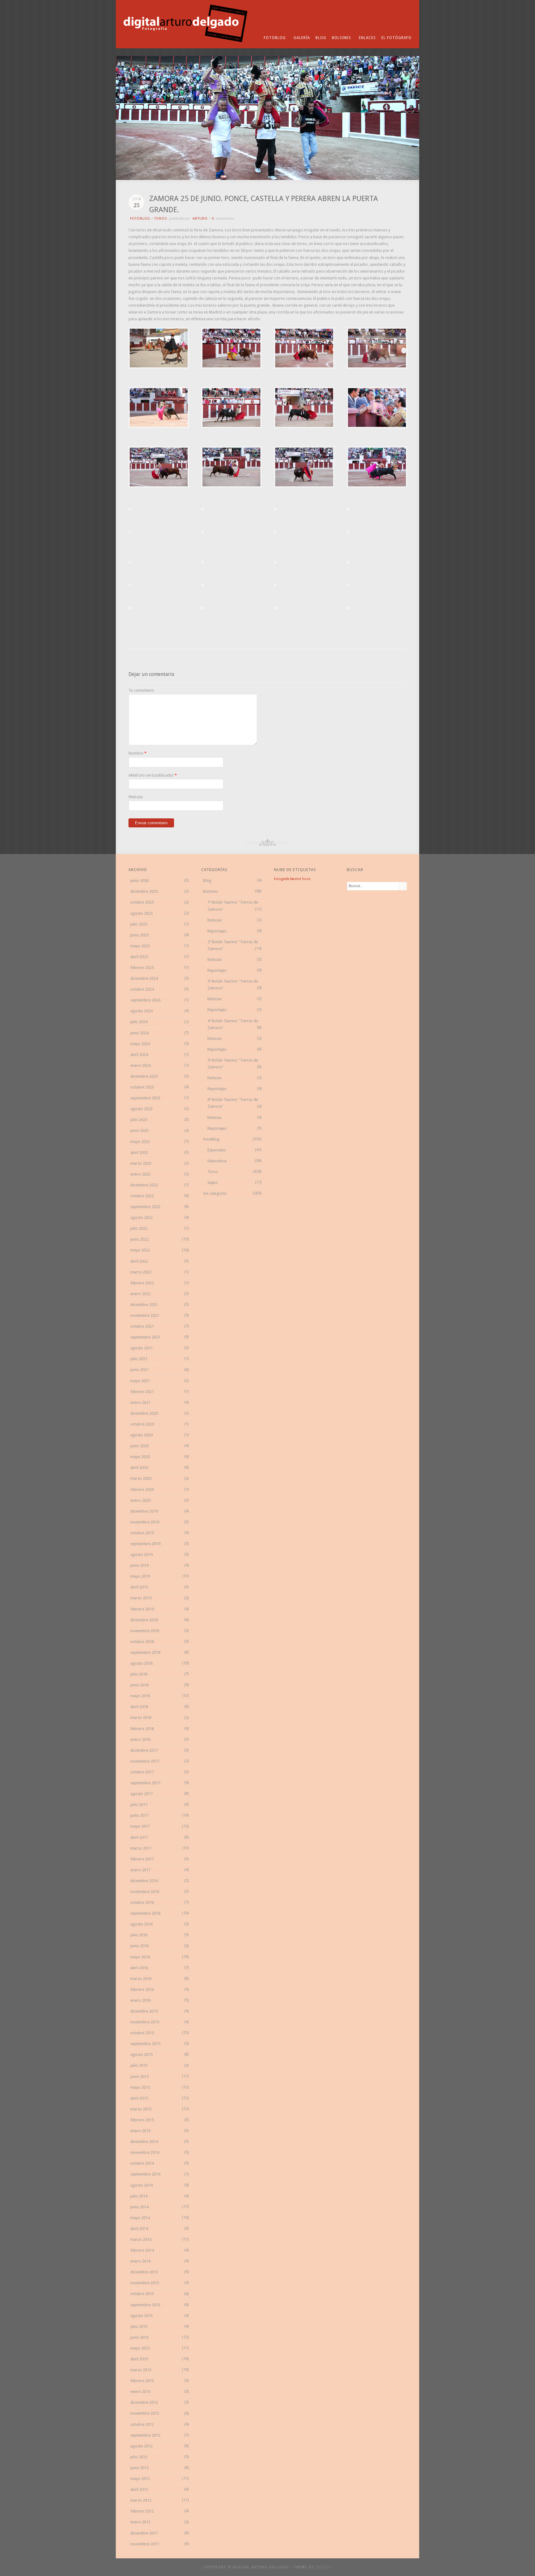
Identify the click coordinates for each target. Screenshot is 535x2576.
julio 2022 (139, 1228)
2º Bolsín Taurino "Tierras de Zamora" (233, 945)
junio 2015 (139, 2077)
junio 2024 (139, 1033)
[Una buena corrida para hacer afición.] (159, 367)
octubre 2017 (142, 1772)
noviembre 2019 (145, 1522)
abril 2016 (139, 1968)
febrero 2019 (142, 1609)
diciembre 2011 (144, 2533)
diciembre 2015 (144, 2011)
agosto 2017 (141, 1794)
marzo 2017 (141, 1848)
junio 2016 (139, 1946)
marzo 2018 (141, 1717)
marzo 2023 (141, 1163)
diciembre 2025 (144, 891)
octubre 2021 (142, 1326)
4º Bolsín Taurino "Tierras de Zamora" (233, 1024)
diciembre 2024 (144, 978)
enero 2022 (140, 1294)
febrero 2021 (142, 1392)
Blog (321, 38)
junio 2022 (139, 1239)
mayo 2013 (140, 2348)
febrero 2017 (142, 1859)
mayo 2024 (140, 1044)
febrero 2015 (142, 2120)
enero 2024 (140, 1065)
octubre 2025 (142, 902)
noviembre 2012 (145, 2413)
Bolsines (341, 38)
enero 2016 (140, 2000)
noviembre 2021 (145, 1315)
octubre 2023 (142, 1087)
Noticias (215, 920)
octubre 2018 (142, 1642)
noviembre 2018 (145, 1631)
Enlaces (367, 38)
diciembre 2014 (144, 2142)
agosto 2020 (141, 1435)
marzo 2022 (141, 1272)
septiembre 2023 (145, 1098)
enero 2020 (140, 1500)
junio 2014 (139, 2207)
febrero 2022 (142, 1283)
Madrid (296, 879)
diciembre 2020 (144, 1413)
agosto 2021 (141, 1348)
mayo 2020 (140, 1457)
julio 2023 (139, 1120)
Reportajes (217, 931)
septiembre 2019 (145, 1544)
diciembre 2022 (144, 1185)
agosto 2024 (141, 1011)
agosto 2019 (141, 1555)
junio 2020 (139, 1446)
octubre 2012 (142, 2424)
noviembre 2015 (145, 2022)
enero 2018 (140, 1739)
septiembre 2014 (145, 2174)
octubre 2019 (142, 1533)
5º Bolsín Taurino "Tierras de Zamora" (233, 1064)
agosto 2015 (141, 2055)
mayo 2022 (140, 1250)
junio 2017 (139, 1815)
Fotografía (282, 879)
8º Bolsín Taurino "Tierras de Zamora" (233, 1103)
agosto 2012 (141, 2446)
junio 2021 (139, 1370)
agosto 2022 (141, 1218)
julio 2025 (139, 924)
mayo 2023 (140, 1142)
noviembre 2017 (145, 1761)
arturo (200, 219)
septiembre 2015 (145, 2044)
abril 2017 (139, 1837)
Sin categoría (215, 1193)
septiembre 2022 (145, 1207)
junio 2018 (139, 1685)
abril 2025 (139, 957)
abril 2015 (139, 2098)
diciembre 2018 (144, 1620)
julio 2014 (139, 2196)
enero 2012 (140, 2522)
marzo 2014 (141, 2239)
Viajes (213, 1183)
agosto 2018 (141, 1663)
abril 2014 (139, 2229)
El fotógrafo (396, 38)
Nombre (136, 753)
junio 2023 (139, 1130)
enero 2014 (140, 2261)
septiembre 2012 (145, 2435)
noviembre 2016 (145, 1892)
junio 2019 (139, 1565)
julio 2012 (139, 2457)
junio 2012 (139, 2468)
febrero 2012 (142, 2511)
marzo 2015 (141, 2109)
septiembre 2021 (145, 1337)
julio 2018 (139, 1674)
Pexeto (324, 2567)
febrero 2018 (142, 1729)
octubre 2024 (142, 989)
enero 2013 (140, 2392)
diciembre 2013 (144, 2272)
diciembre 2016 (144, 1881)
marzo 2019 (141, 1598)
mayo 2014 (140, 2218)
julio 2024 (139, 1022)
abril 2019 (139, 1587)
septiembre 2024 (145, 1000)
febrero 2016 (142, 1989)
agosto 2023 (141, 1109)
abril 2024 (139, 1055)
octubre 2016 (142, 1902)
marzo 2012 (141, 2500)
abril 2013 (139, 2359)
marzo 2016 (141, 1979)
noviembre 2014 (145, 2152)
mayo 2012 (140, 2479)
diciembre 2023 (144, 1076)
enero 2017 (140, 1870)
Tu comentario (141, 690)
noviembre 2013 (145, 2283)
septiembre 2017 (145, 1783)
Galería (302, 38)
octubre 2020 (142, 1424)
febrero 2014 (142, 2250)
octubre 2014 (142, 2163)
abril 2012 (139, 2489)
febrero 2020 (142, 1490)
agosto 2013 (141, 2316)
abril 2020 (139, 1468)
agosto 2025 (141, 913)
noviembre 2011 (145, 2544)
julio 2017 (139, 1805)
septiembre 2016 (145, 1913)
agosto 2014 (141, 2185)
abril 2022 (139, 1261)
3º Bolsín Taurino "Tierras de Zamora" (233, 985)
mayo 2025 (140, 946)
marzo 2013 (141, 2370)
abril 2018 (139, 1707)
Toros (161, 219)
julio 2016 (139, 1935)
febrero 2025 (142, 968)
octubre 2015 (142, 2033)
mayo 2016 (140, 1957)
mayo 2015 (140, 2087)
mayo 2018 (140, 1696)
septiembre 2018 (145, 1652)
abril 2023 (139, 1152)
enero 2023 (140, 1174)
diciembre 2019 (144, 1511)
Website (136, 797)
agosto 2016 (141, 1924)
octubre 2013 (142, 2294)
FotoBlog (275, 38)
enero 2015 (140, 2131)
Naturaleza (217, 1161)
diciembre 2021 (144, 1305)
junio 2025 (139, 935)
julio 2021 (139, 1359)
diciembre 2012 (144, 2402)
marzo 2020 (141, 1478)
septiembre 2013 (145, 2305)
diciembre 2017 (144, 1750)
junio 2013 (139, 2337)
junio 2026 (139, 881)
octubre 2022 (142, 1196)
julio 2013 (139, 2326)
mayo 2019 (140, 1576)
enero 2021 (140, 1402)
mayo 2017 (140, 1826)
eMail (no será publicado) (151, 775)
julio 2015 (139, 2065)
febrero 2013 (142, 2381)
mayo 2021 (140, 1381)
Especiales (217, 1150)
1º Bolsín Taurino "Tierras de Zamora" (233, 906)
